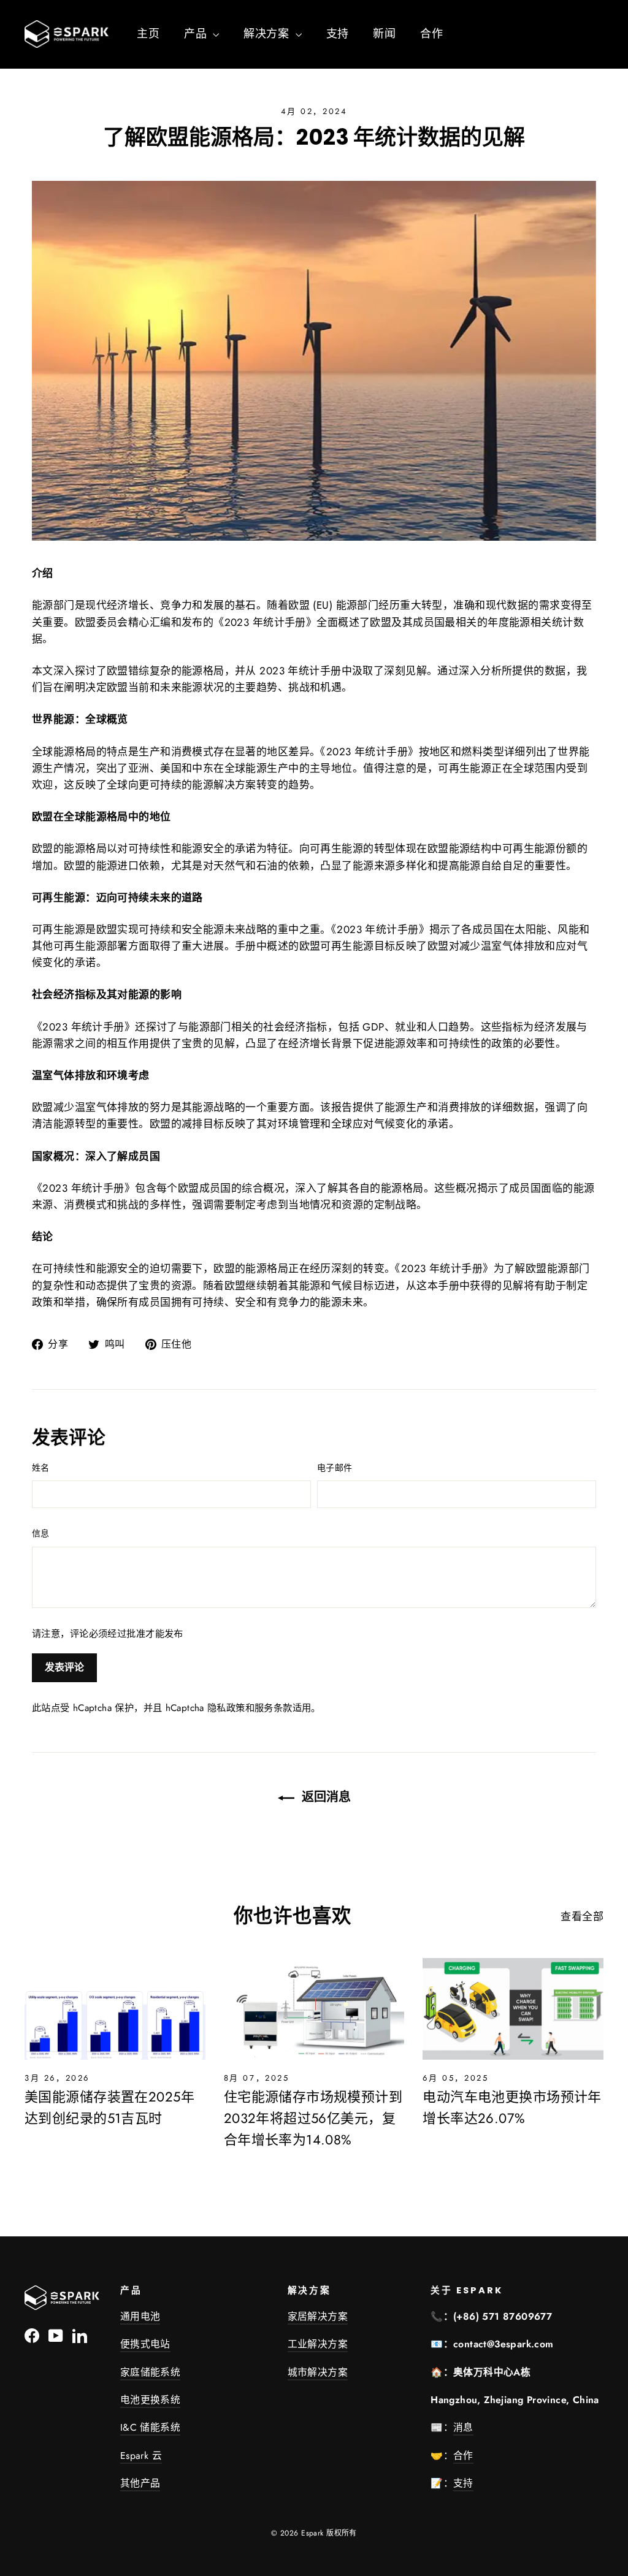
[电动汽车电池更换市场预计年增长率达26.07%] (513, 2009)
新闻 (384, 34)
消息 (463, 2427)
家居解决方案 (318, 2316)
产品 (197, 34)
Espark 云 (141, 2456)
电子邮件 (335, 1468)
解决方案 (268, 34)
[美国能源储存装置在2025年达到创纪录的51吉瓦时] (115, 2009)
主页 (148, 34)
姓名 (41, 1468)
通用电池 (140, 2316)
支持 (338, 34)
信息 (41, 1533)
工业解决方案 (318, 2344)
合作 (431, 34)
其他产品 (140, 2483)
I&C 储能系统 (150, 2427)
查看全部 (582, 1916)
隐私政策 (226, 1708)
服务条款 (274, 1708)
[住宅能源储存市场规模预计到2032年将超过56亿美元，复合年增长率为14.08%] (314, 2009)
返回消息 (325, 1797)
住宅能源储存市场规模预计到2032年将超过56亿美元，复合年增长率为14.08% (313, 2118)
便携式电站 (145, 2344)
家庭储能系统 (150, 2372)
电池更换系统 (150, 2400)
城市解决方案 (318, 2372)
